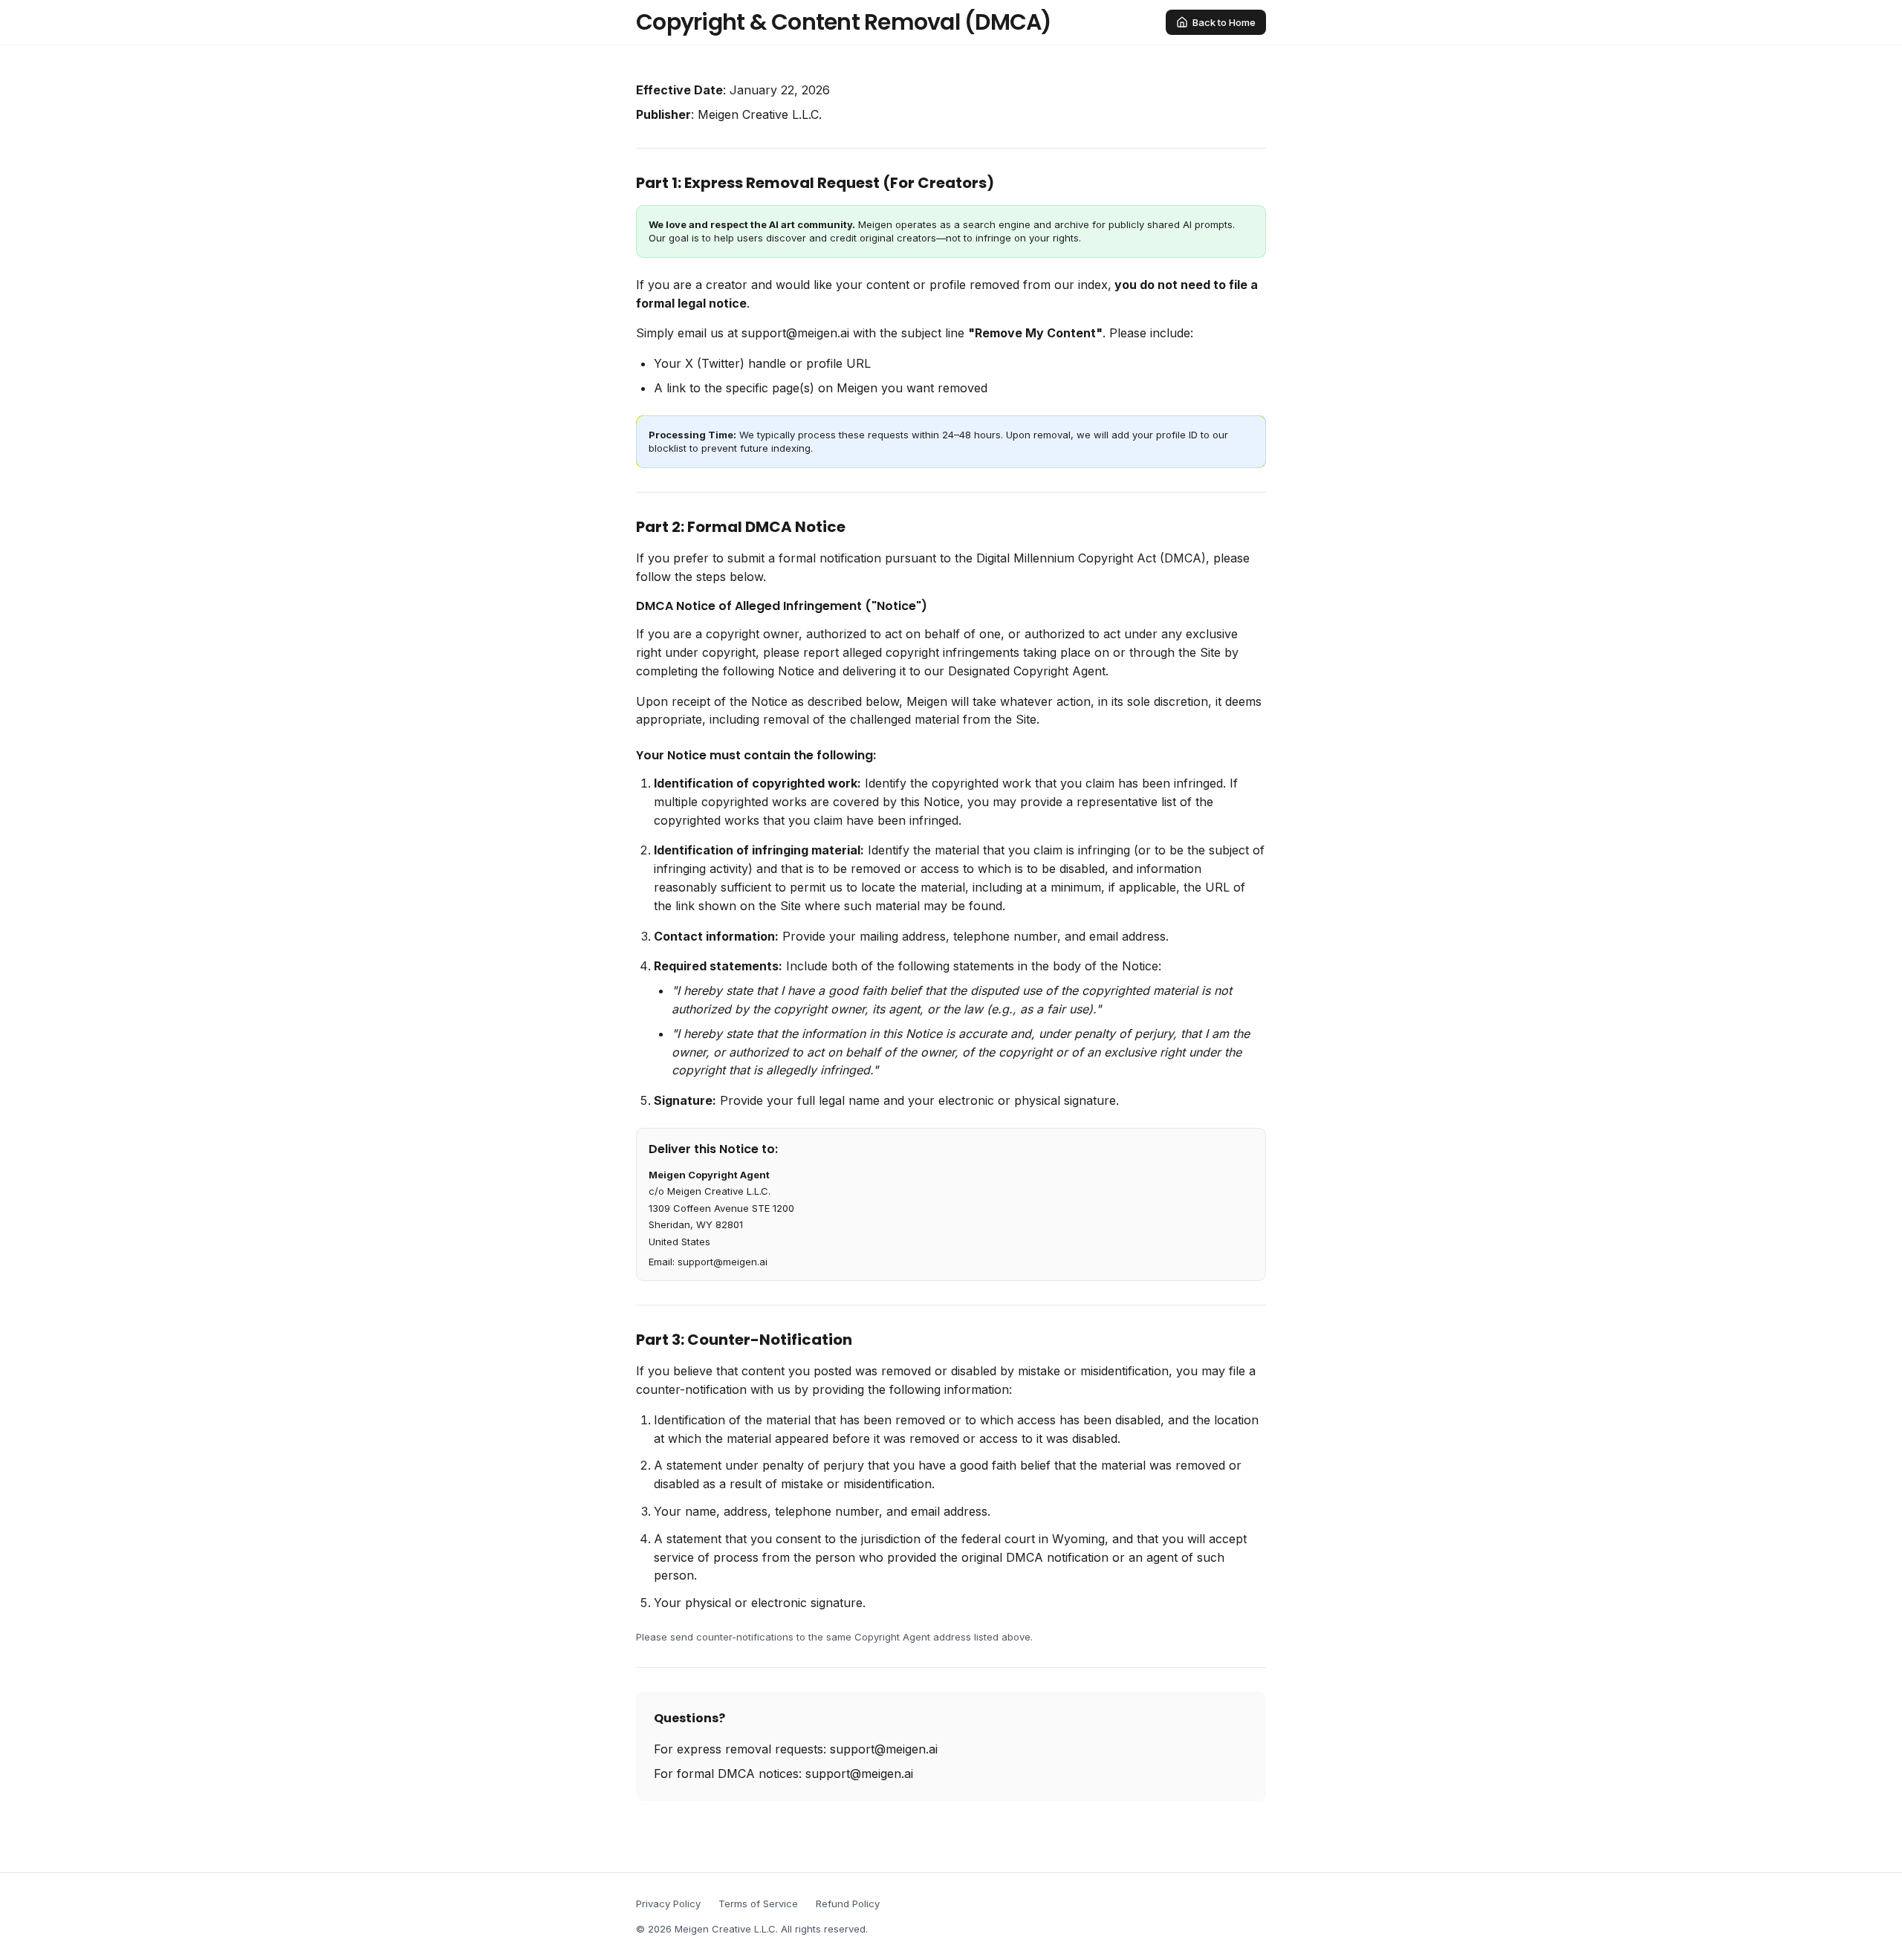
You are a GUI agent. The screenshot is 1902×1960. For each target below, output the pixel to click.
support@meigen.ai (795, 333)
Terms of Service (758, 1904)
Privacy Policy (668, 1904)
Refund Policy (848, 1904)
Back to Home (1224, 22)
